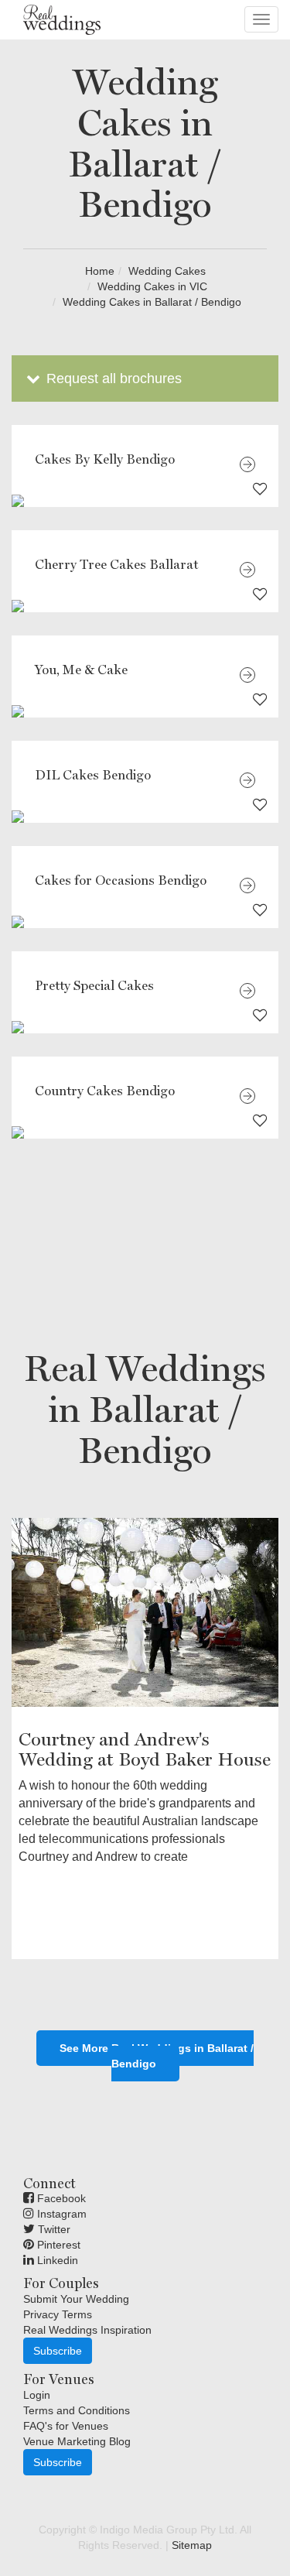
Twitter (53, 2229)
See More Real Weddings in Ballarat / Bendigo (157, 2056)
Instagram (60, 2214)
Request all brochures (112, 379)
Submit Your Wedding (76, 2299)
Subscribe (58, 2351)
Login (37, 2395)
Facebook (60, 2198)
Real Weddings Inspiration (87, 2330)
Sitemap (192, 2545)
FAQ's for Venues (66, 2426)
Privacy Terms (58, 2314)
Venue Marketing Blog (77, 2441)
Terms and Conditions (77, 2410)
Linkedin (56, 2260)
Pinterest (57, 2245)
